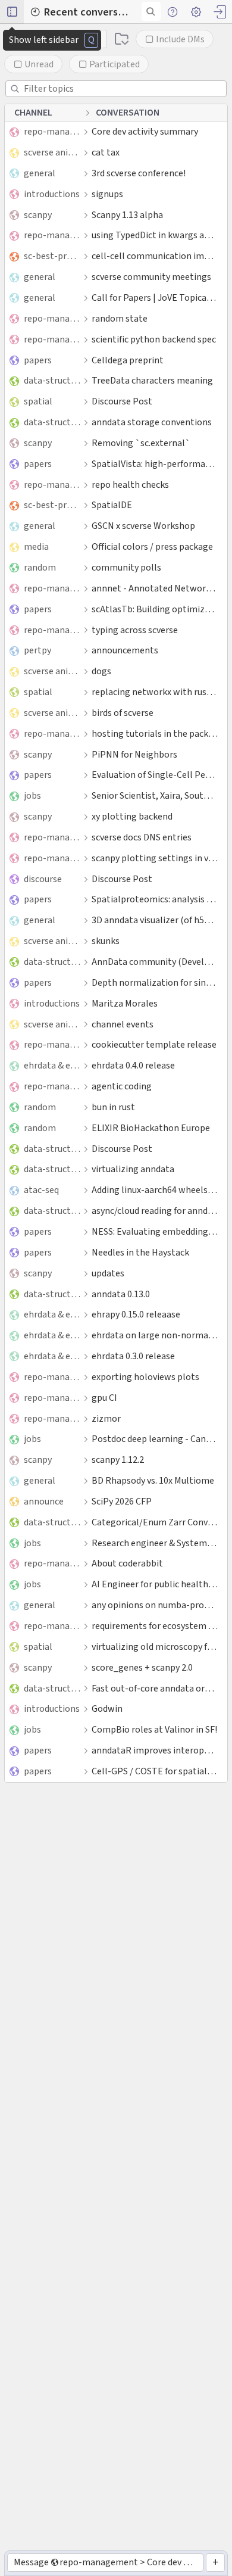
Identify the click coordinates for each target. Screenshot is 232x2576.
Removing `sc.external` (141, 443)
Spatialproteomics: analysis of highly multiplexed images (155, 899)
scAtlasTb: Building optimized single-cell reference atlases (155, 609)
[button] (12, 12)
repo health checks (130, 485)
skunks (106, 941)
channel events (123, 1024)
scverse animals (52, 152)
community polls (126, 567)
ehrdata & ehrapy (52, 1065)
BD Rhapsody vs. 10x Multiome (153, 1480)
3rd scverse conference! (139, 173)
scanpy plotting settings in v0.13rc (155, 858)
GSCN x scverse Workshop (143, 526)
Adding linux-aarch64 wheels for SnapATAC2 (155, 1190)
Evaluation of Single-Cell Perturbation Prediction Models (155, 775)
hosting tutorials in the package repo (155, 733)
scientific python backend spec (154, 339)
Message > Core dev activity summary (108, 2562)
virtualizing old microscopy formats (155, 1647)
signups (107, 194)
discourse (43, 879)
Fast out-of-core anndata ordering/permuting (155, 1688)
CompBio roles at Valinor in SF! (154, 1729)
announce (44, 1501)
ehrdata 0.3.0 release (133, 1356)
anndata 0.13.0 (121, 1294)
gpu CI (104, 1398)
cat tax (106, 152)
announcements (125, 650)
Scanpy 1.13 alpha (127, 215)
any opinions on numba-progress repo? (155, 1605)
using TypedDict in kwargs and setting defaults (155, 235)
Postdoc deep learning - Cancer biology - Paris (155, 1439)
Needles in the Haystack (140, 1252)
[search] (151, 11)
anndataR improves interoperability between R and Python (155, 1750)
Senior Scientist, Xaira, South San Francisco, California (155, 795)
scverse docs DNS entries (142, 837)
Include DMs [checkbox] (180, 39)
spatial (38, 401)
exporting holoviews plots (145, 1377)
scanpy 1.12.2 (118, 1460)
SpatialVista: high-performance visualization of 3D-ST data (155, 464)
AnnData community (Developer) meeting (155, 962)
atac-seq (41, 1190)
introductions (52, 194)
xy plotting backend (132, 816)
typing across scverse (135, 630)
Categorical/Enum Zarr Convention (155, 1522)
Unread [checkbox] (39, 64)
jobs (32, 795)
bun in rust (113, 1107)
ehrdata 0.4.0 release (133, 1065)
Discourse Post (122, 401)
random (40, 567)
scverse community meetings (151, 277)
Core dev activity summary (145, 131)
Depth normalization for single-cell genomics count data (155, 982)
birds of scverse (123, 713)
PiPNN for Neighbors (134, 754)
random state (120, 318)
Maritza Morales (125, 1003)
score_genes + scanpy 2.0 (142, 1667)
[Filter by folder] (122, 39)
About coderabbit (127, 1563)
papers (38, 360)
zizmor (106, 1418)
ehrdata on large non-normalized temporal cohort (155, 1335)
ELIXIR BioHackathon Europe (151, 1128)
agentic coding (122, 1086)
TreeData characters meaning (152, 380)
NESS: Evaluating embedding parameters (155, 1231)
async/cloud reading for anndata (155, 1211)
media (36, 546)
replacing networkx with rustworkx (155, 692)
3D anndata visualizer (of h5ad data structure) (155, 920)
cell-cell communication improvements (155, 256)
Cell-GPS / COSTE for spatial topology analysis (155, 1771)
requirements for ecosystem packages (155, 1626)
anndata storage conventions (152, 422)
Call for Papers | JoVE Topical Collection (155, 298)
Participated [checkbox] (115, 64)
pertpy (37, 650)
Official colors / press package (152, 546)
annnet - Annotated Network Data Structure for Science (155, 588)
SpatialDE (112, 505)
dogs (101, 671)
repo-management (52, 131)
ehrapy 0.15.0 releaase (136, 1314)
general (40, 173)
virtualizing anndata (133, 1169)
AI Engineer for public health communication (155, 1584)
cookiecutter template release (154, 1044)
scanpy (38, 215)
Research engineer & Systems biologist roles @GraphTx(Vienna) (155, 1543)
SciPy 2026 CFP (122, 1501)
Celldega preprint (128, 360)
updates (108, 1273)
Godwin (107, 1708)
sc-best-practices (52, 256)
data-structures (52, 380)
